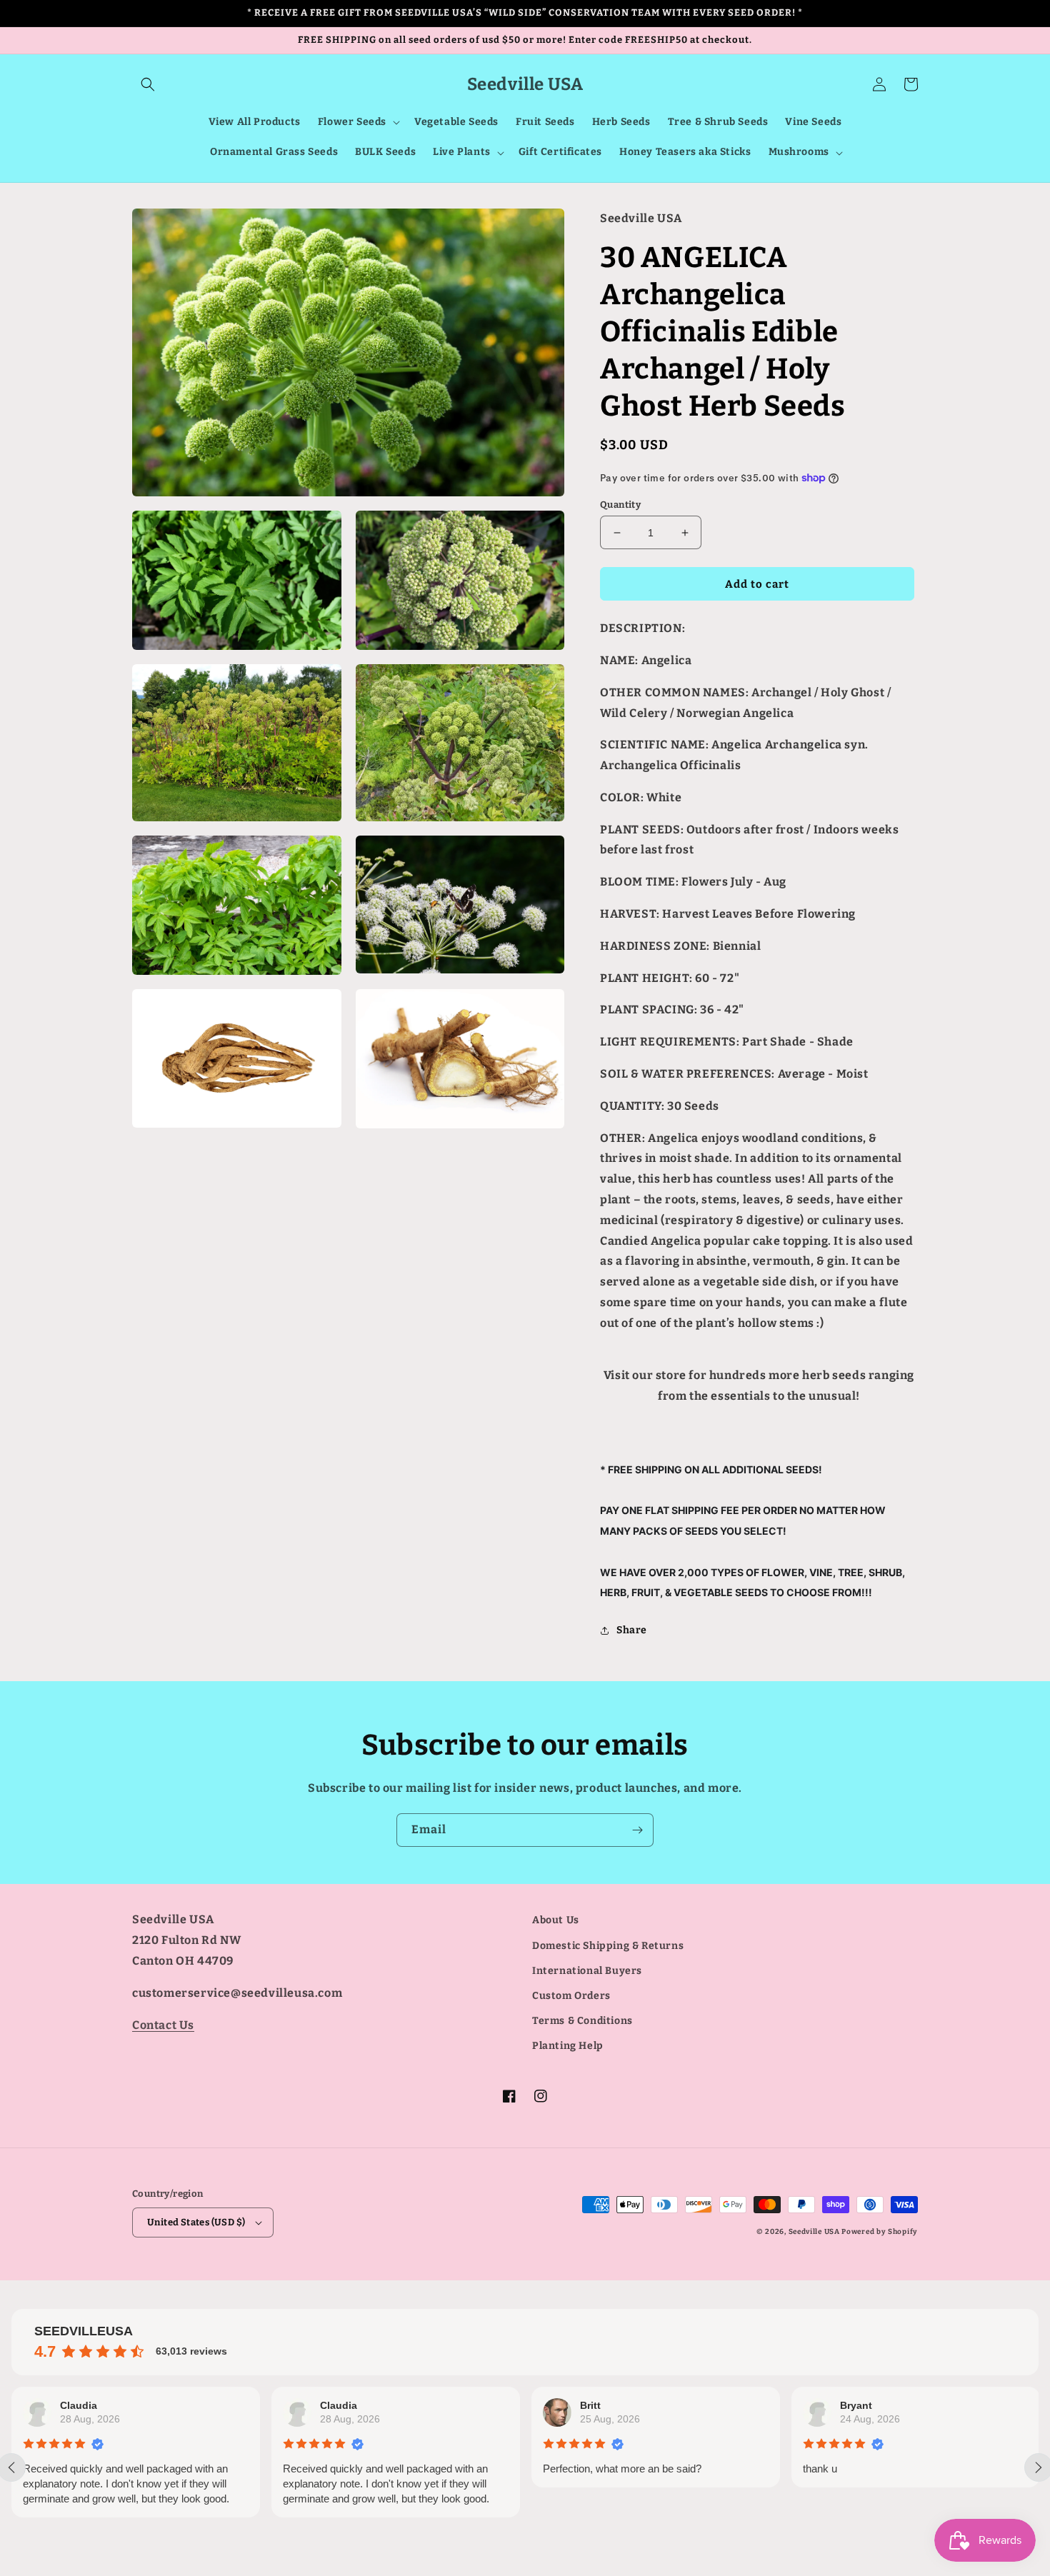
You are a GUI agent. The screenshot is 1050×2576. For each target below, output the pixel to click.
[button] (148, 84)
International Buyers (587, 1971)
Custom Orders (571, 1996)
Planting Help (568, 2046)
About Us (556, 1920)
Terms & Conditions (582, 2021)
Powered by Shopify (880, 2232)
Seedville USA (814, 2232)
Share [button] (632, 1630)
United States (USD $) (196, 2222)
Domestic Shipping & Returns (608, 1946)
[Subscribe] (637, 1830)
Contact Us (163, 2025)
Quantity (620, 505)
